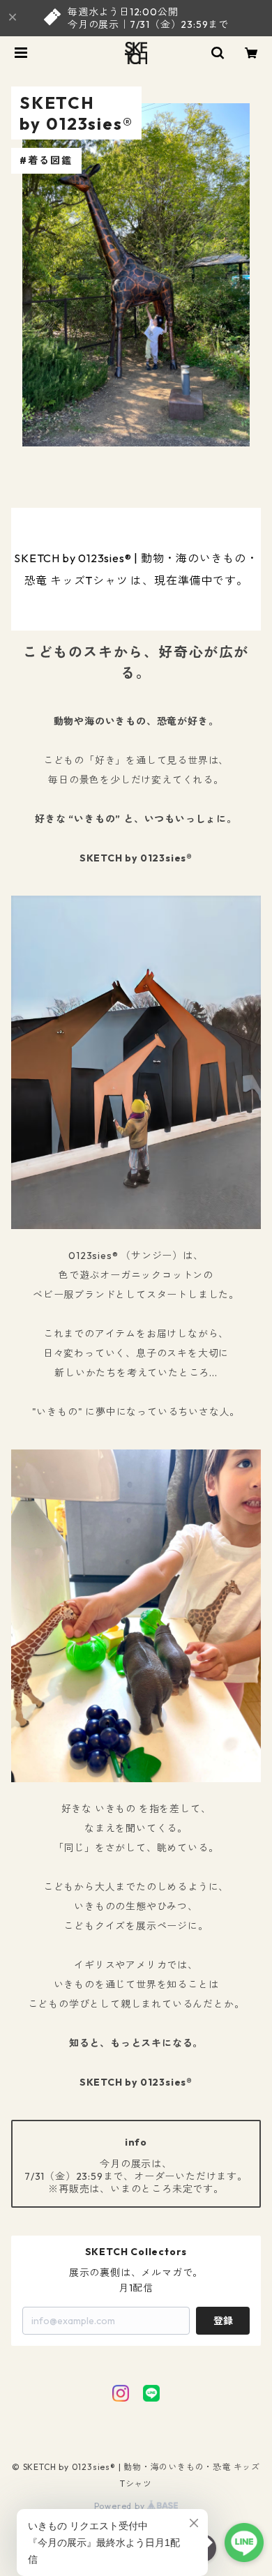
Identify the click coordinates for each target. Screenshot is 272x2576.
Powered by (121, 2506)
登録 (223, 2321)
